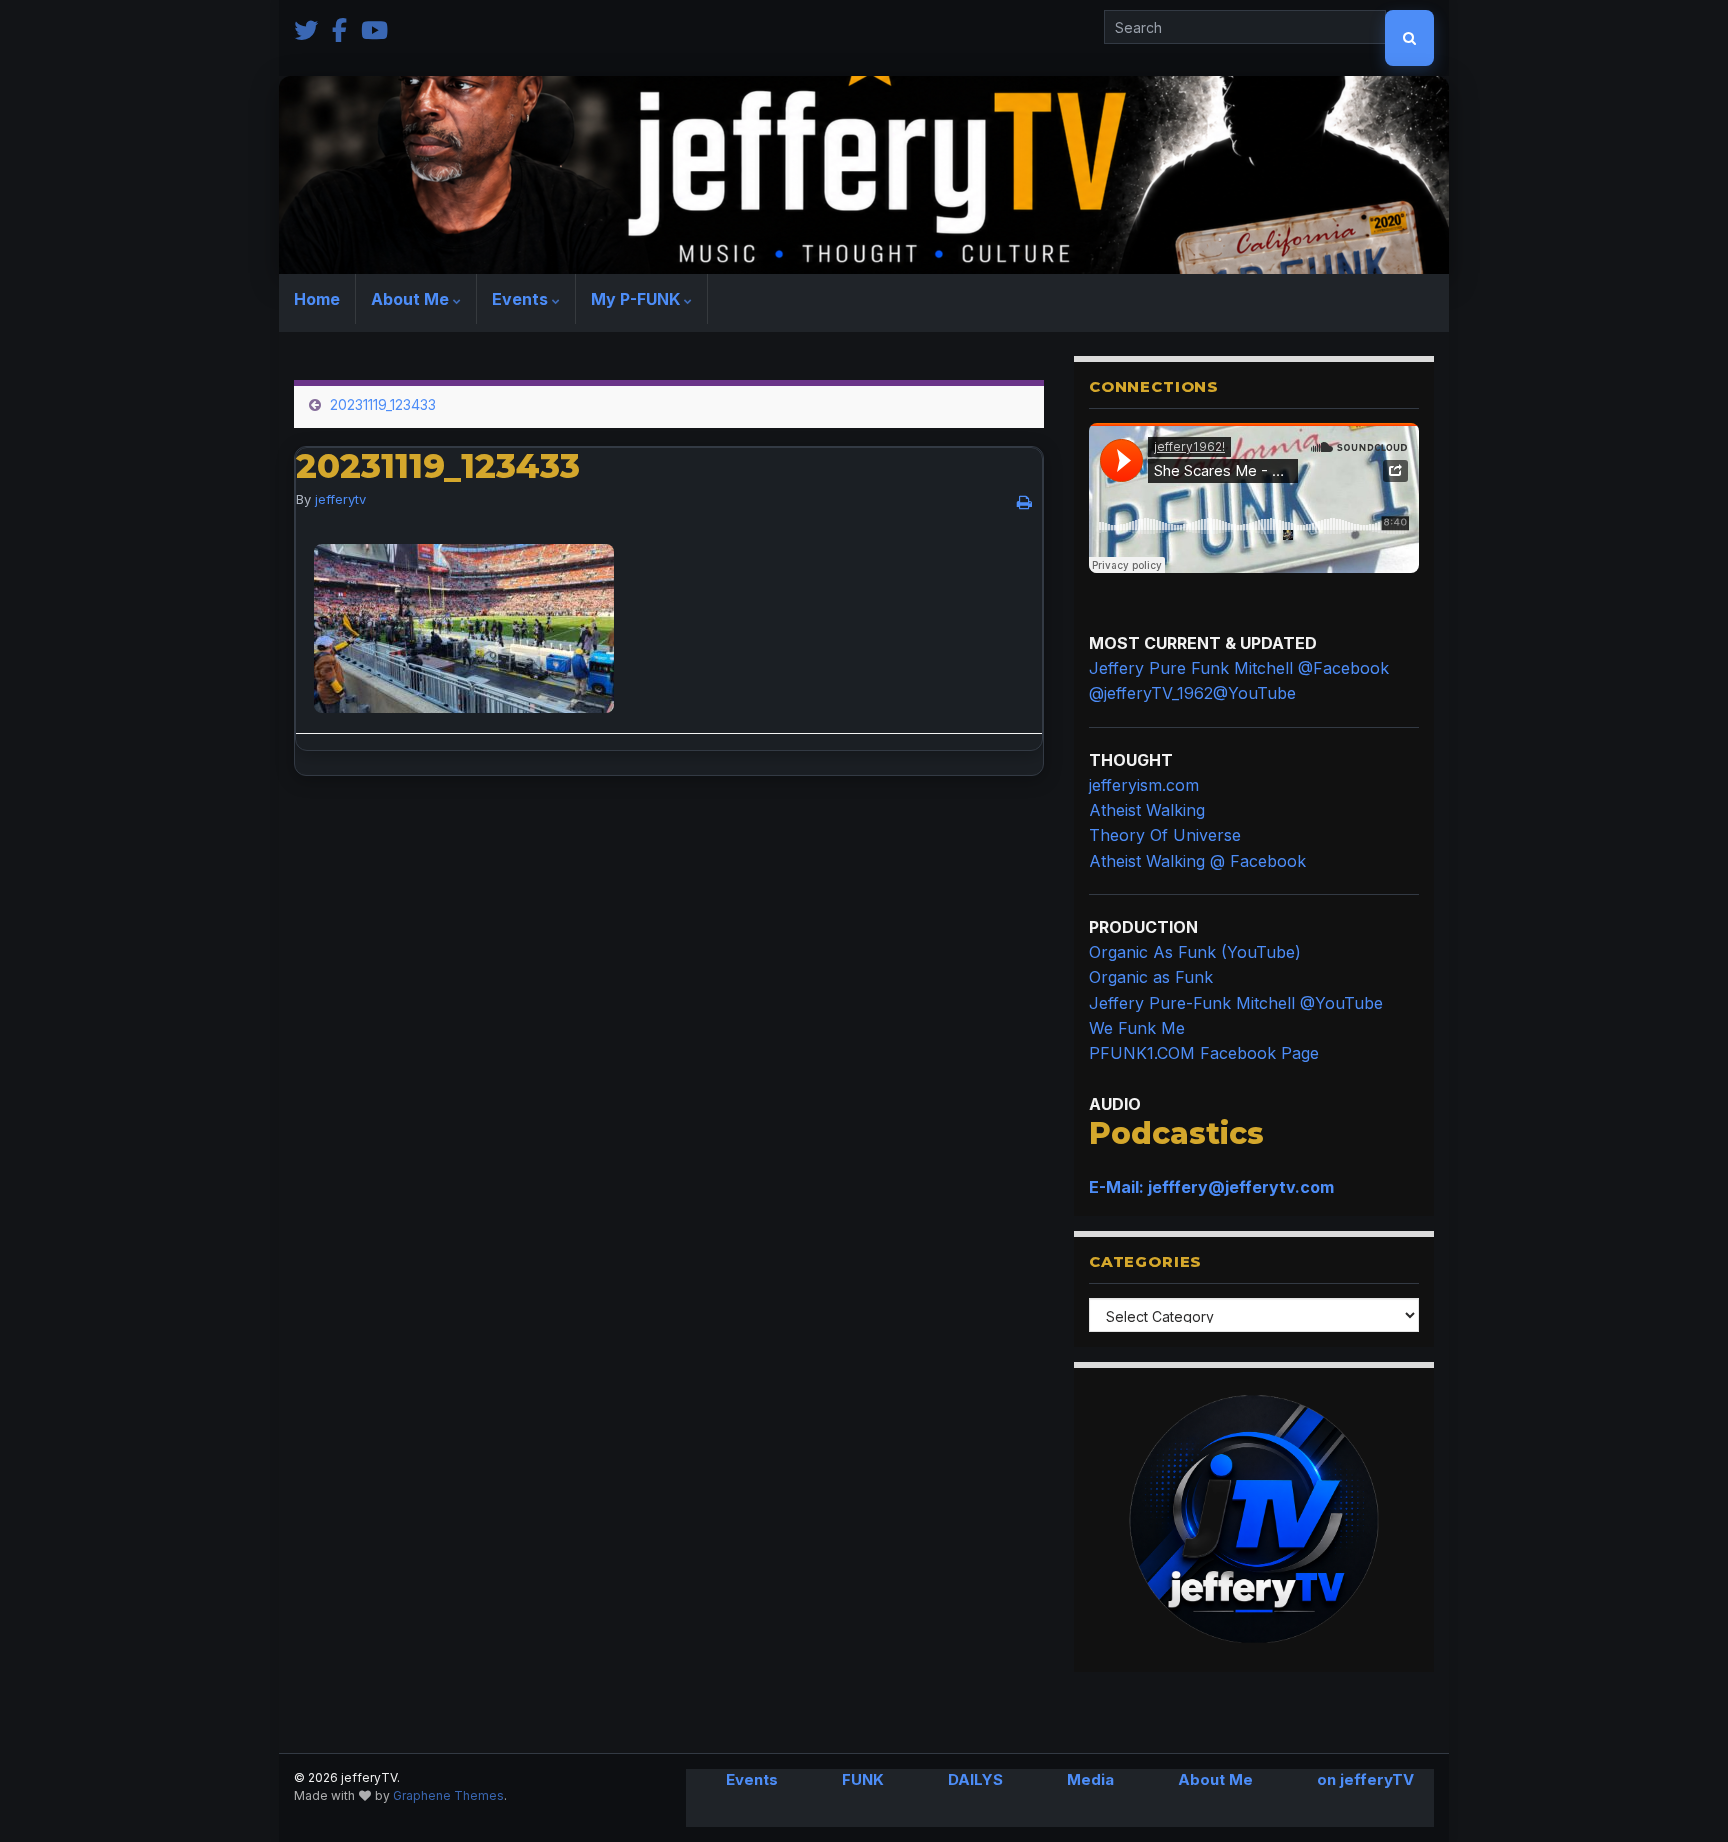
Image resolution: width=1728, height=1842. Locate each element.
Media (1090, 1779)
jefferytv (340, 499)
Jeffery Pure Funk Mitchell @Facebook (1239, 668)
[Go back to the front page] (864, 175)
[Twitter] (306, 28)
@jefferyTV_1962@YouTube (1192, 693)
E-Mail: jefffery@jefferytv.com (1211, 1187)
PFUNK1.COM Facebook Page (1204, 1053)
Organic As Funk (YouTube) (1195, 952)
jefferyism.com (1144, 785)
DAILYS (975, 1779)
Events (522, 299)
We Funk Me (1137, 1028)
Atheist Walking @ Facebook (1197, 861)
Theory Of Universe (1165, 835)
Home (317, 299)
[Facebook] (339, 28)
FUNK (863, 1779)
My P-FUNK (637, 299)
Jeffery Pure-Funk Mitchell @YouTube (1236, 1003)
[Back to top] (1683, 1797)
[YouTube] (374, 28)
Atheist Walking (1147, 810)
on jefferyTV (1365, 1779)
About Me (412, 299)
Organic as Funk (1151, 977)
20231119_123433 (383, 404)
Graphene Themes (448, 1795)
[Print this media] (1024, 502)
